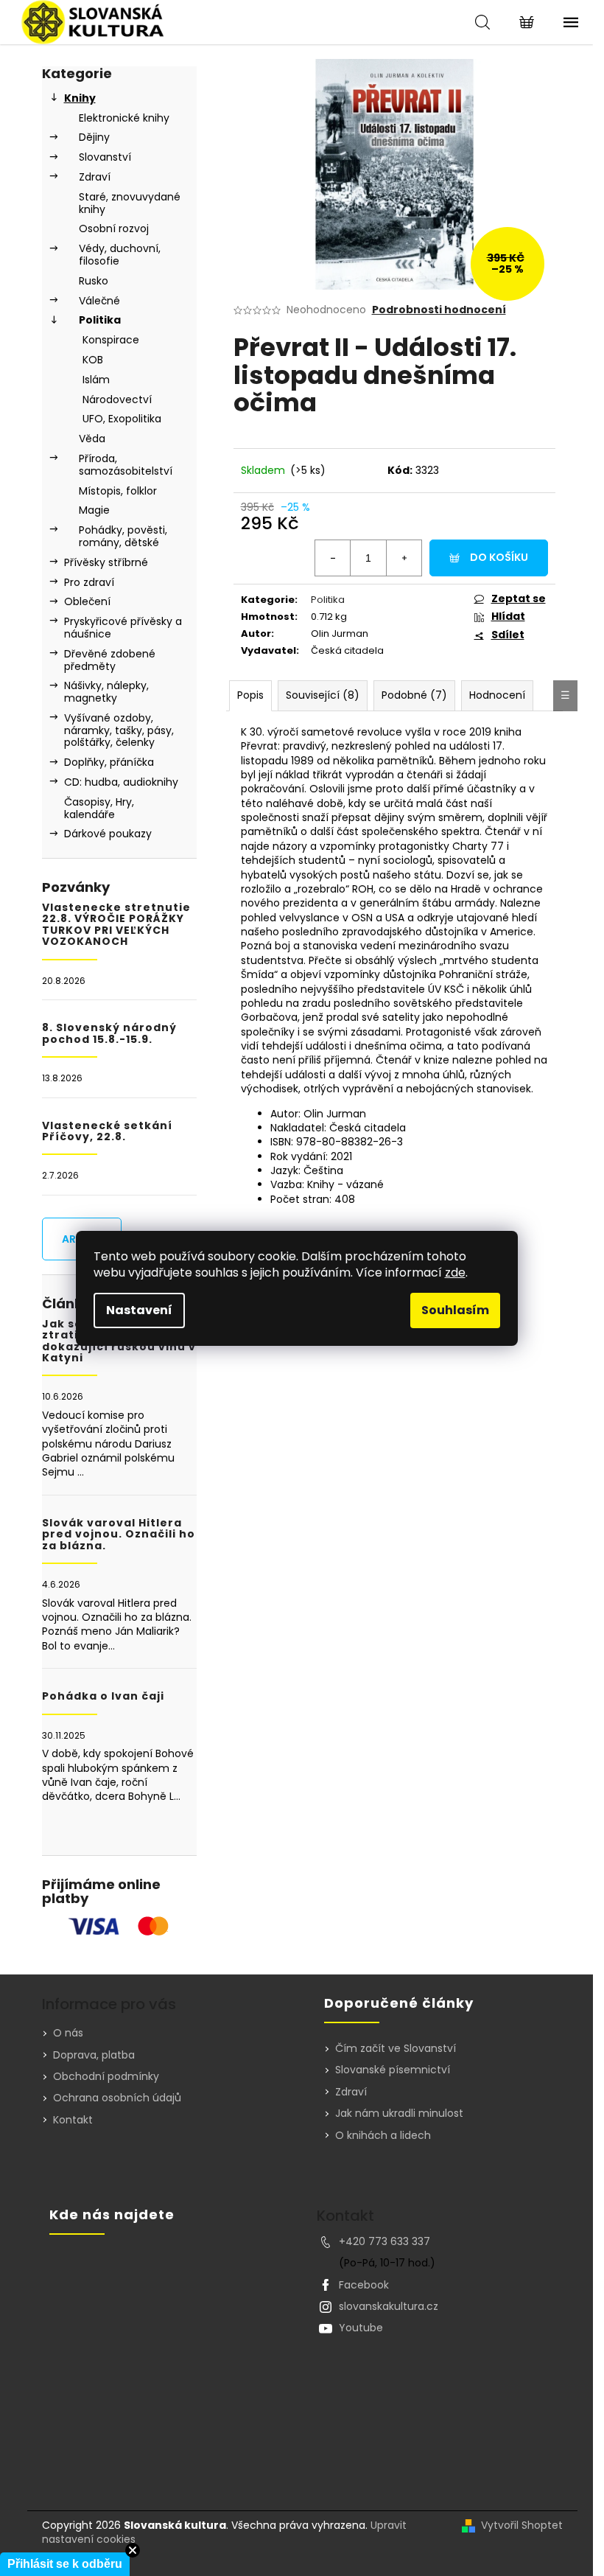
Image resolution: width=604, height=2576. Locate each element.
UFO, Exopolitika (122, 419)
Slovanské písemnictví (393, 2070)
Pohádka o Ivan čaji (103, 1696)
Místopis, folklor (118, 491)
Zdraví (95, 177)
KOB (93, 360)
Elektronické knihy (124, 118)
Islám (96, 380)
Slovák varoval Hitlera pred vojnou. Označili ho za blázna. (119, 1535)
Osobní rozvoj (114, 228)
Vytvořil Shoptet (522, 2526)
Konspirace (111, 340)
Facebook (364, 2285)
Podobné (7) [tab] (414, 695)
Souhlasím (455, 1310)
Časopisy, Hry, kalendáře (99, 808)
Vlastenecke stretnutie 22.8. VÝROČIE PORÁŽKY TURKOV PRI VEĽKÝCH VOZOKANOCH (116, 925)
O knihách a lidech (383, 2136)
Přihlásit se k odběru (65, 2564)
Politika (100, 320)
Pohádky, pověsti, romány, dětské (123, 536)
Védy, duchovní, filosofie (120, 255)
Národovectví (117, 399)
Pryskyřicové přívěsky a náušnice (123, 628)
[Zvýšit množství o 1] (404, 558)
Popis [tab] (250, 695)
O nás (68, 2033)
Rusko (94, 281)
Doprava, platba (94, 2055)
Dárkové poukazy (108, 834)
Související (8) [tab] (323, 695)
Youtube (361, 2328)
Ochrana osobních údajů (117, 2098)
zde (455, 1273)
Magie (94, 510)
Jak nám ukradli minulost (399, 2113)
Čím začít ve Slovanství (396, 2049)
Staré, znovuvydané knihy (130, 203)
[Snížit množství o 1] (333, 558)
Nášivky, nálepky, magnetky (106, 692)
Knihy (80, 98)
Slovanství (105, 157)
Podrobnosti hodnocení (439, 310)
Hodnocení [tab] (497, 695)
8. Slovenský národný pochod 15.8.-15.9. (109, 1034)
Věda (92, 439)
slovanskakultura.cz (389, 2306)
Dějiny (94, 137)
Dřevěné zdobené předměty (110, 660)
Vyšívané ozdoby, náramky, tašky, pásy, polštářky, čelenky (119, 730)
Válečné (99, 301)
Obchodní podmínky (106, 2076)
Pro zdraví (89, 582)
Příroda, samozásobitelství (126, 465)
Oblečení (87, 601)
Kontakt (73, 2120)
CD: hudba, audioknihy (121, 782)
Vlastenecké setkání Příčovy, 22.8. (107, 1132)
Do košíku (499, 557)
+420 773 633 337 (384, 2241)
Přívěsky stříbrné (106, 562)
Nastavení (139, 1310)
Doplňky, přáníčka (109, 762)
